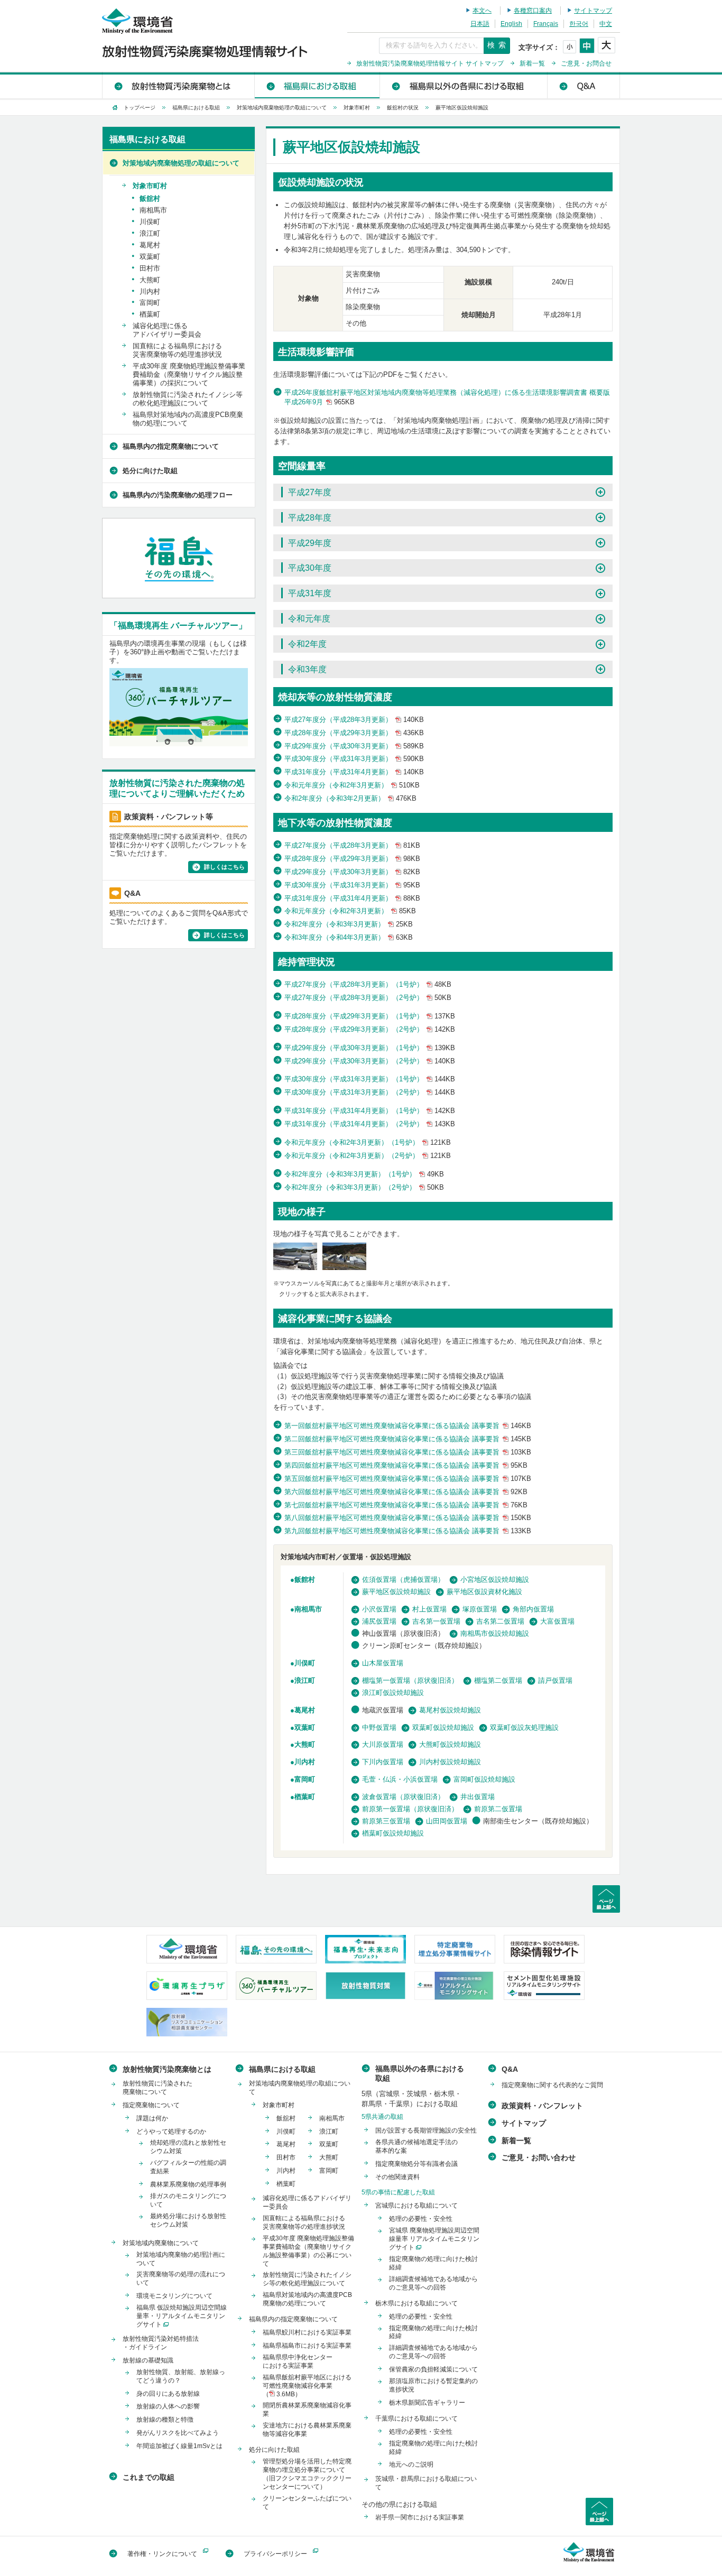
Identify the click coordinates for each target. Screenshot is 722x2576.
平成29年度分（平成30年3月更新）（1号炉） (370, 1048)
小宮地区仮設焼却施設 (495, 1579)
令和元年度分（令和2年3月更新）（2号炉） (368, 1156)
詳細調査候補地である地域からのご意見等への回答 (433, 2283)
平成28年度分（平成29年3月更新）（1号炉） (370, 1016)
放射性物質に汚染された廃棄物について (158, 2088)
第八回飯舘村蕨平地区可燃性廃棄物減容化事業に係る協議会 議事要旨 (408, 1518)
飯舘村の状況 (403, 108)
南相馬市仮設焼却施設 (495, 1633)
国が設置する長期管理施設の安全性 (426, 2130)
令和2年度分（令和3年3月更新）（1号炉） (364, 1174)
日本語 (480, 24)
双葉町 (305, 1727)
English (511, 24)
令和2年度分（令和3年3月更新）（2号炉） (364, 1187)
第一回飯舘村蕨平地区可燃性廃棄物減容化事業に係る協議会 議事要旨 (408, 1426)
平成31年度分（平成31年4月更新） (354, 772)
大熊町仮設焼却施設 (450, 1744)
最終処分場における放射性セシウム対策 (188, 2220)
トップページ (140, 108)
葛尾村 (305, 1710)
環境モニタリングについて (174, 2296)
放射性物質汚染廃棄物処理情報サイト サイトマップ (430, 63)
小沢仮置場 (379, 1609)
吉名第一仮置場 (436, 1621)
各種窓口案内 (533, 11)
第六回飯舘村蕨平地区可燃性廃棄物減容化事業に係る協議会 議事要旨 (406, 1492)
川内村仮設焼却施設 (450, 1762)
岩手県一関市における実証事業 (420, 2517)
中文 (606, 24)
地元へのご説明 (411, 2464)
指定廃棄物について (151, 2105)
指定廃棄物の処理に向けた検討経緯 (433, 2263)
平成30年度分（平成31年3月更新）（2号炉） (370, 1092)
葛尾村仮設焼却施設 (450, 1710)
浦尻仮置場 (379, 1621)
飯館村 (305, 1579)
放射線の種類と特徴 (165, 2420)
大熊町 (305, 1744)
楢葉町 (305, 1797)
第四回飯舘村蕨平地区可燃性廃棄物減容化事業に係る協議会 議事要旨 (406, 1465)
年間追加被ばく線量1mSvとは (179, 2446)
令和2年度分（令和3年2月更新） (350, 798)
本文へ (482, 11)
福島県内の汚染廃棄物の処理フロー (178, 495)
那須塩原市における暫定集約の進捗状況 (433, 2385)
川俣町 (305, 1663)
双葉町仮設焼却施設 (443, 1727)
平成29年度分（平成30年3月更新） (354, 746)
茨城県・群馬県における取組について (426, 2483)
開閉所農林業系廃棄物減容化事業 (307, 2410)
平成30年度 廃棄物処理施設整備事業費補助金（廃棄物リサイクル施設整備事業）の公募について (308, 2251)
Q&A (583, 85)
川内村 (305, 1762)
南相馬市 (308, 1609)
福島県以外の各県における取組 (463, 85)
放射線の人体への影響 (168, 2406)
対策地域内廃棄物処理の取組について (282, 108)
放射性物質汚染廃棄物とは (178, 85)
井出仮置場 (478, 1797)
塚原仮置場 (480, 1609)
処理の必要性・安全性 (421, 2219)
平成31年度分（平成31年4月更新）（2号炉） (370, 1124)
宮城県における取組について (416, 2206)
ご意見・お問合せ (586, 63)
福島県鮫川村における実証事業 (307, 2332)
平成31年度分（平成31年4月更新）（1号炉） (370, 1111)
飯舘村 (150, 198)
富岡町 (305, 1779)
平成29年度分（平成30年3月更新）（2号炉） (370, 1061)
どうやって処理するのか (171, 2132)
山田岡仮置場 (447, 1821)
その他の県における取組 (399, 2504)
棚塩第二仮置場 (498, 1680)
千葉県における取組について (416, 2419)
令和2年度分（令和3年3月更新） (349, 924)
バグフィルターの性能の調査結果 (188, 2167)
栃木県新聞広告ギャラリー (427, 2403)
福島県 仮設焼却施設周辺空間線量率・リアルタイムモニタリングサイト (182, 2316)
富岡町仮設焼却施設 (484, 1779)
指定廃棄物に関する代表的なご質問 (552, 2085)
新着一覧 (532, 63)
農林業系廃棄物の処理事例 (188, 2184)
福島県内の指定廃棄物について (171, 446)
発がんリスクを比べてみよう (178, 2433)
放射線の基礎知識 (148, 2360)
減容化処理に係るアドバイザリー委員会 (167, 330)
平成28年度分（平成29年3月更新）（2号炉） (370, 1029)
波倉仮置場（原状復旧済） (403, 1797)
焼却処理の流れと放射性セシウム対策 (188, 2147)
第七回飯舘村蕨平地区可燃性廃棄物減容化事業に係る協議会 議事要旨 (406, 1505)
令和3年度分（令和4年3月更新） (349, 937)
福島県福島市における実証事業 (307, 2346)
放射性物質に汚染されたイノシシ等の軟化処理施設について (188, 399)
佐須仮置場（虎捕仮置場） (403, 1579)
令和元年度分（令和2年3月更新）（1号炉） (368, 1142)
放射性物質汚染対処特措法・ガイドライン (161, 2343)
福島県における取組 (317, 85)
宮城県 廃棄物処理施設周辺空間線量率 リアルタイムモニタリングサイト (434, 2239)
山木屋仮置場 (383, 1663)
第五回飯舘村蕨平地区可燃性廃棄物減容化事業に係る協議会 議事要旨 (408, 1479)
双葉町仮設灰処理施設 (524, 1727)
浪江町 (305, 1680)
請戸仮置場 (555, 1680)
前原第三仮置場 (386, 1821)
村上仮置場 (429, 1609)
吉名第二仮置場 (500, 1621)
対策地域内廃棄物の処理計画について (181, 2259)
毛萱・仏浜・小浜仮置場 (400, 1779)
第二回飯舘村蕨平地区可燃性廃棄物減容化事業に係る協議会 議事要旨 (408, 1439)
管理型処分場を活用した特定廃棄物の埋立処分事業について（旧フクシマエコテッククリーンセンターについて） (307, 2474)
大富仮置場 (557, 1621)
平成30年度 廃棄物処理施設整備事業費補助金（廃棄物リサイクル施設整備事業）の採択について (189, 374)
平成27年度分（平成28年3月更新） (354, 720)
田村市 (150, 268)
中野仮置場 (379, 1727)
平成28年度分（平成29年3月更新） (354, 733)
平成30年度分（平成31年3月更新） (354, 759)
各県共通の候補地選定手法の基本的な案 (416, 2146)
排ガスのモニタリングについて (188, 2200)
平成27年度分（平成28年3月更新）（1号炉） (368, 984)
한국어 (579, 24)
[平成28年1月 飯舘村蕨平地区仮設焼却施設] (295, 1258)
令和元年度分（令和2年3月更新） (352, 785)
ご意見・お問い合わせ (539, 2157)
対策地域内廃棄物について (161, 2243)
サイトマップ (593, 11)
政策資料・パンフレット (542, 2106)
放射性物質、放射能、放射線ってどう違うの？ (181, 2376)
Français (546, 24)
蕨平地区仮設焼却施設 (396, 1592)
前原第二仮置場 (498, 1809)
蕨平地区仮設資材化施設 (484, 1592)
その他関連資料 (397, 2177)
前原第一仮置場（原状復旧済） (410, 1809)
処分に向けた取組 (150, 471)
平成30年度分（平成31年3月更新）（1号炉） (370, 1079)
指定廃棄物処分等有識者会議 (416, 2164)
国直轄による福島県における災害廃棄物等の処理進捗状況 (177, 350)
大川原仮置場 (383, 1744)
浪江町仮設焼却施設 (393, 1693)
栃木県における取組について (416, 2303)
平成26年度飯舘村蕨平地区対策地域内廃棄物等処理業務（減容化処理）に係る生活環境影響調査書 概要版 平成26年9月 (447, 397)
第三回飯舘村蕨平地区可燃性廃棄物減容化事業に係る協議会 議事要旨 (408, 1452)
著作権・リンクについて (162, 2554)
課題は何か (152, 2118)
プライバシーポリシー (275, 2554)
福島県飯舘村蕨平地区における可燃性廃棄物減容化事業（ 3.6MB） (307, 2386)
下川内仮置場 (383, 1762)
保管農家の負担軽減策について (433, 2369)
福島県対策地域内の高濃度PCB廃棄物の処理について (188, 419)
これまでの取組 (149, 2477)
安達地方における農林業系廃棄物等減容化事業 (307, 2430)
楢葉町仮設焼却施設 (393, 1833)
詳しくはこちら (224, 867)
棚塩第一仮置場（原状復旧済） (410, 1680)
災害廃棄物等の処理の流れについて (181, 2278)
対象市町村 (357, 108)
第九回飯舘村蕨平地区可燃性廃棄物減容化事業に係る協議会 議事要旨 (408, 1531)
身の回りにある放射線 (168, 2394)
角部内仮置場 (533, 1609)
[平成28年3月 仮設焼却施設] (344, 1258)
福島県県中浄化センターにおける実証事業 (298, 2361)
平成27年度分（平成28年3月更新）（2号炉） (368, 998)
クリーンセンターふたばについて (307, 2503)
